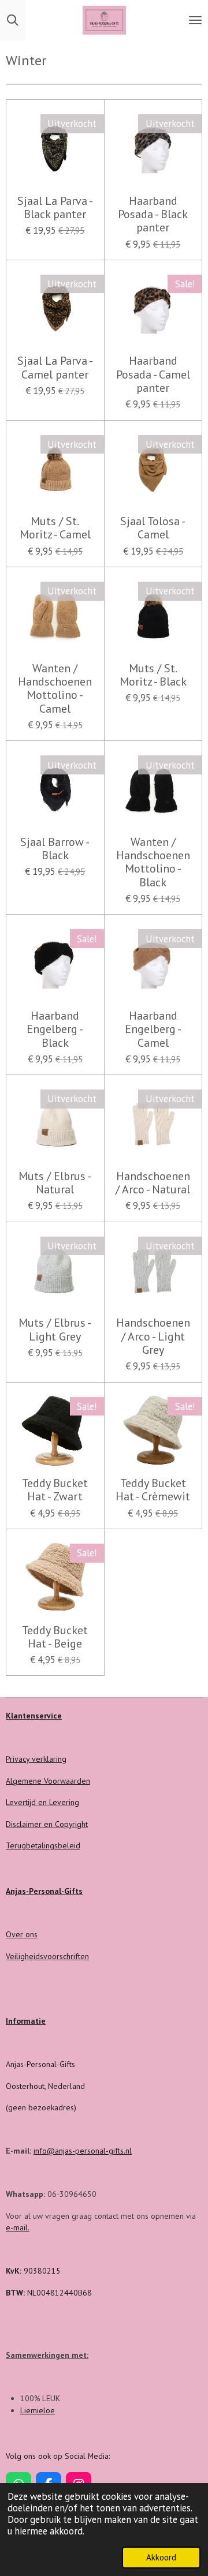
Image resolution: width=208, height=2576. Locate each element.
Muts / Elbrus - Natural (55, 1183)
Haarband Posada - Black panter (153, 215)
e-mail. (18, 2227)
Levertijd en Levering (42, 1802)
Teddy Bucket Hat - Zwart (55, 1490)
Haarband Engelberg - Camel (153, 1029)
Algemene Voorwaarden (48, 1781)
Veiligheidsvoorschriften (47, 1956)
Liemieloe (38, 2410)
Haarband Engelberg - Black (55, 1029)
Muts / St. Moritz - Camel (55, 528)
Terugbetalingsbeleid (43, 1845)
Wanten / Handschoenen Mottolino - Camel (55, 689)
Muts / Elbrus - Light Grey (55, 1330)
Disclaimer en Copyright (47, 1824)
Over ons (22, 1934)
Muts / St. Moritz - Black (153, 675)
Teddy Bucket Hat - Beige (55, 1637)
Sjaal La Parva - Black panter (55, 208)
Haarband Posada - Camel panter (153, 375)
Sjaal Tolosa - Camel (153, 528)
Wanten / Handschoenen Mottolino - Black (153, 862)
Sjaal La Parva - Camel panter (55, 368)
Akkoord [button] (161, 2557)
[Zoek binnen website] (13, 20)
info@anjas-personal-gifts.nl (83, 2151)
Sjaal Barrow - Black (55, 849)
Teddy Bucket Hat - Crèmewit (153, 1490)
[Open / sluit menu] (195, 20)
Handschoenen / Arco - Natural (153, 1183)
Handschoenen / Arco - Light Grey (153, 1336)
